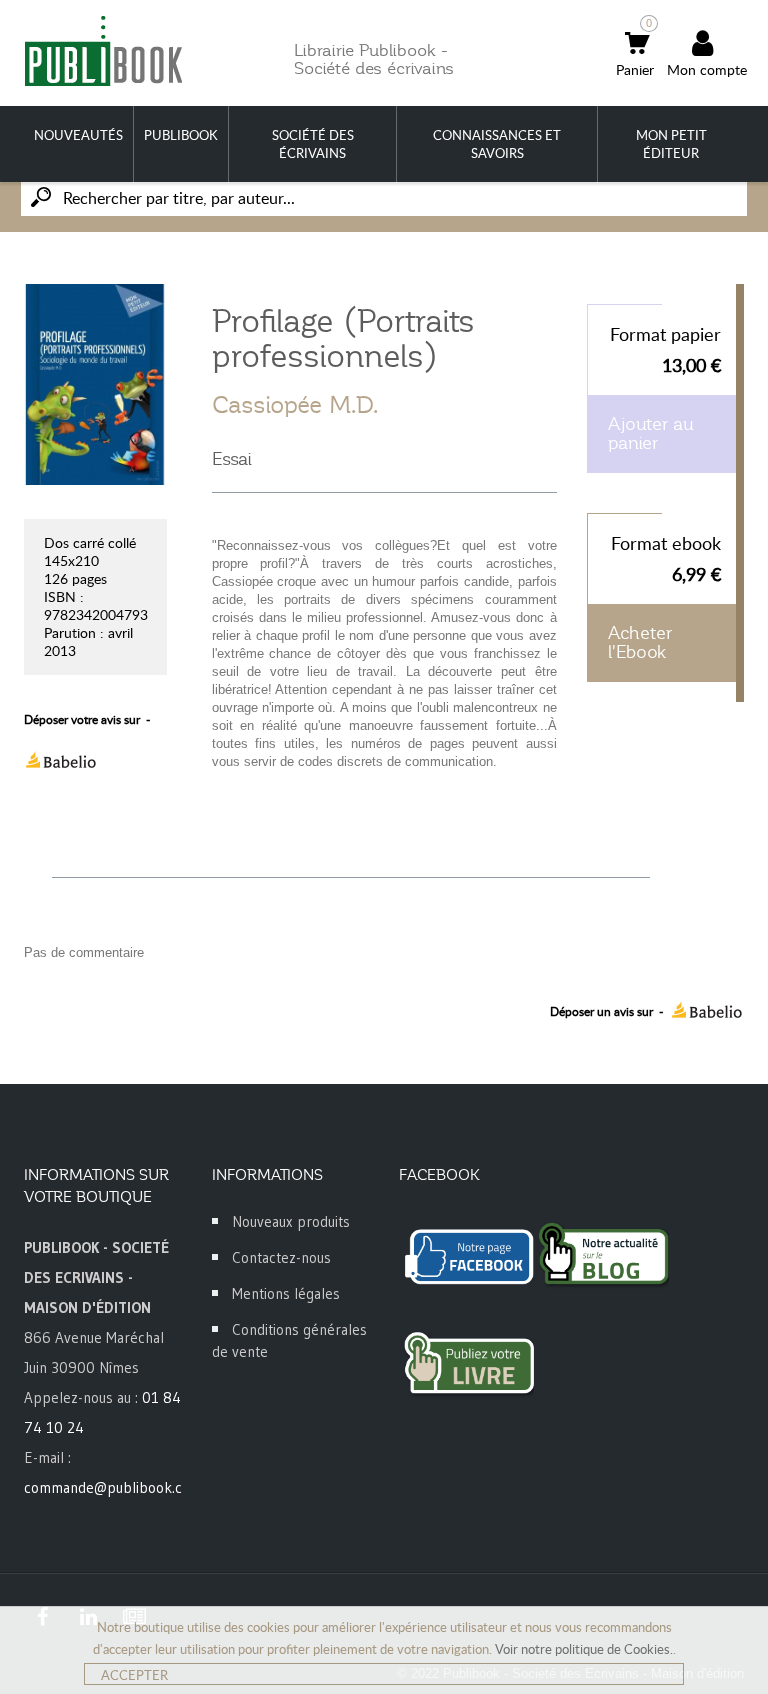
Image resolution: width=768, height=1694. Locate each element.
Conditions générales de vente (289, 1340)
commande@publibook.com (113, 1487)
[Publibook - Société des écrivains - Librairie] (103, 50)
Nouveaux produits (291, 1221)
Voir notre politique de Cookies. (584, 1649)
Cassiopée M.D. (295, 405)
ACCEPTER (134, 1675)
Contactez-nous (281, 1257)
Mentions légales (286, 1293)
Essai (232, 459)
